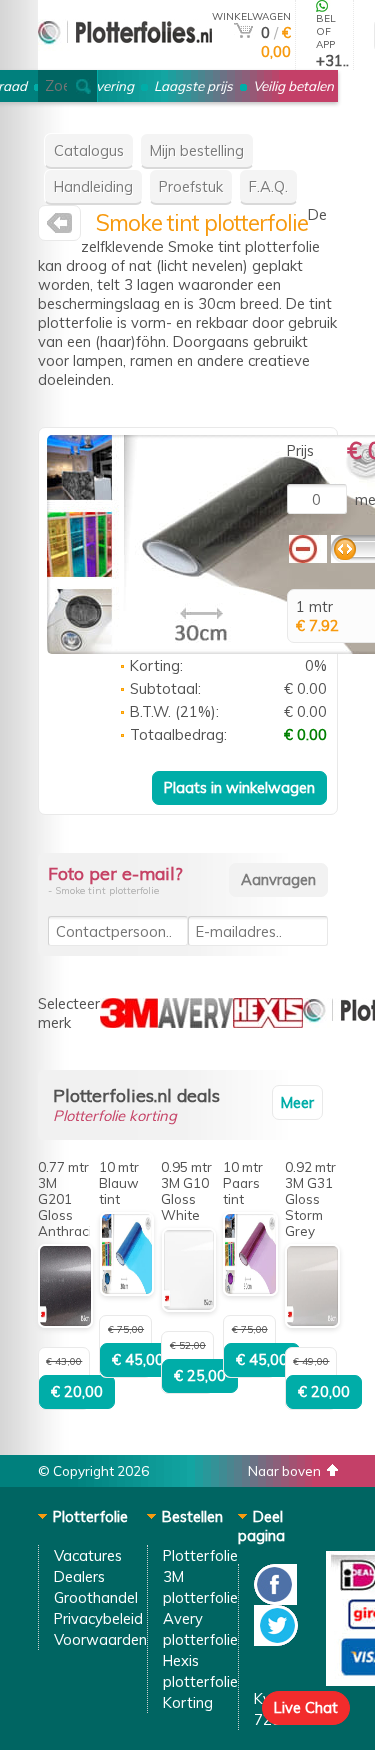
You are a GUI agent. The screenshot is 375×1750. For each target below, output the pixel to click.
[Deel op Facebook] (275, 1599)
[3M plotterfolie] (129, 1022)
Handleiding (93, 186)
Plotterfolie (200, 1555)
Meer (297, 1102)
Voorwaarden (100, 1639)
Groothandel (96, 1597)
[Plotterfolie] (125, 61)
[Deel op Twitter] (276, 1640)
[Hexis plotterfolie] (268, 1022)
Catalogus (89, 150)
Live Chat (306, 1707)
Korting (188, 1702)
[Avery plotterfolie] (195, 1022)
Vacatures (88, 1555)
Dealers (79, 1576)
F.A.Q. (268, 186)
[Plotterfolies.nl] (59, 227)
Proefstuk (191, 186)
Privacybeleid (98, 1618)
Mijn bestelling (197, 150)
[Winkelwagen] (243, 32)
